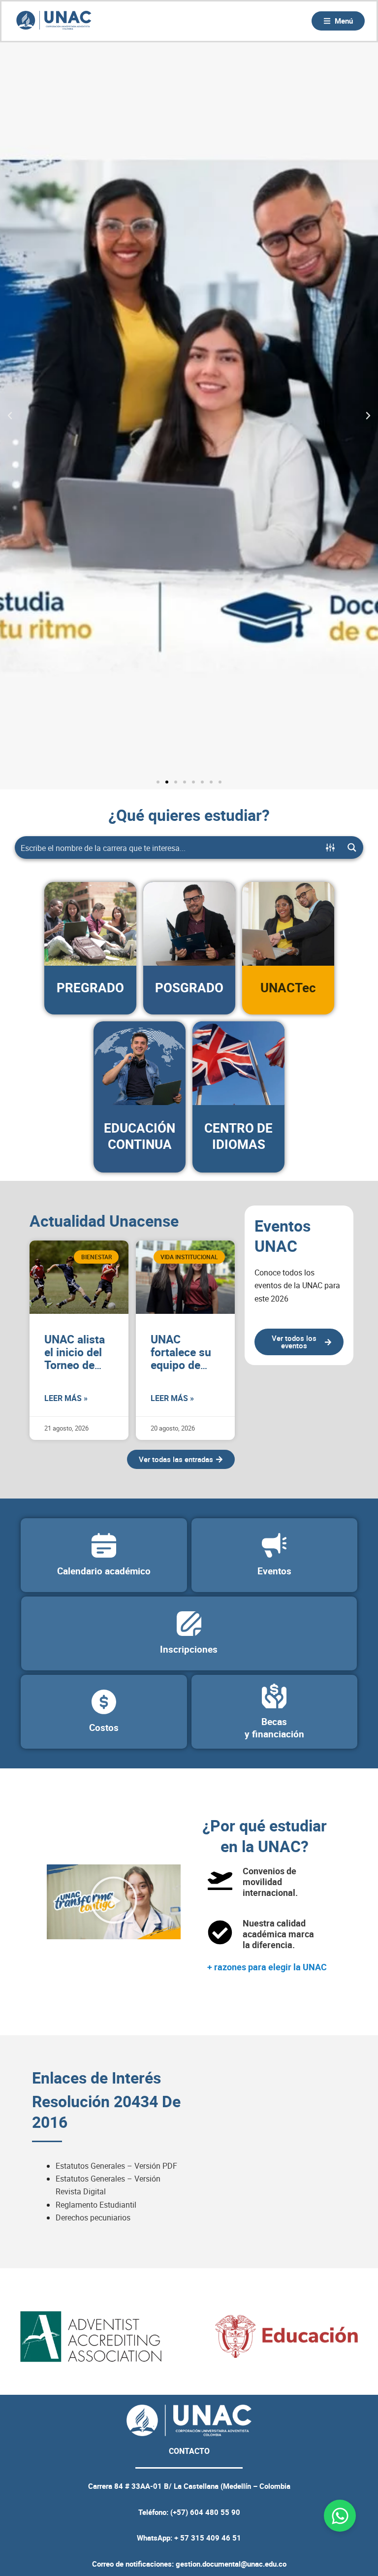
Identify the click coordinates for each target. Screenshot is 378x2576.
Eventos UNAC (283, 1236)
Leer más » (66, 1398)
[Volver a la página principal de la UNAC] (54, 21)
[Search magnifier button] (352, 848)
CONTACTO (189, 2451)
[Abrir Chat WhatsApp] (340, 2516)
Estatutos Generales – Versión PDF (116, 2166)
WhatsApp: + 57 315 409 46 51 (189, 2538)
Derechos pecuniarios (93, 2217)
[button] (10, 416)
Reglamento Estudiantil (96, 2205)
